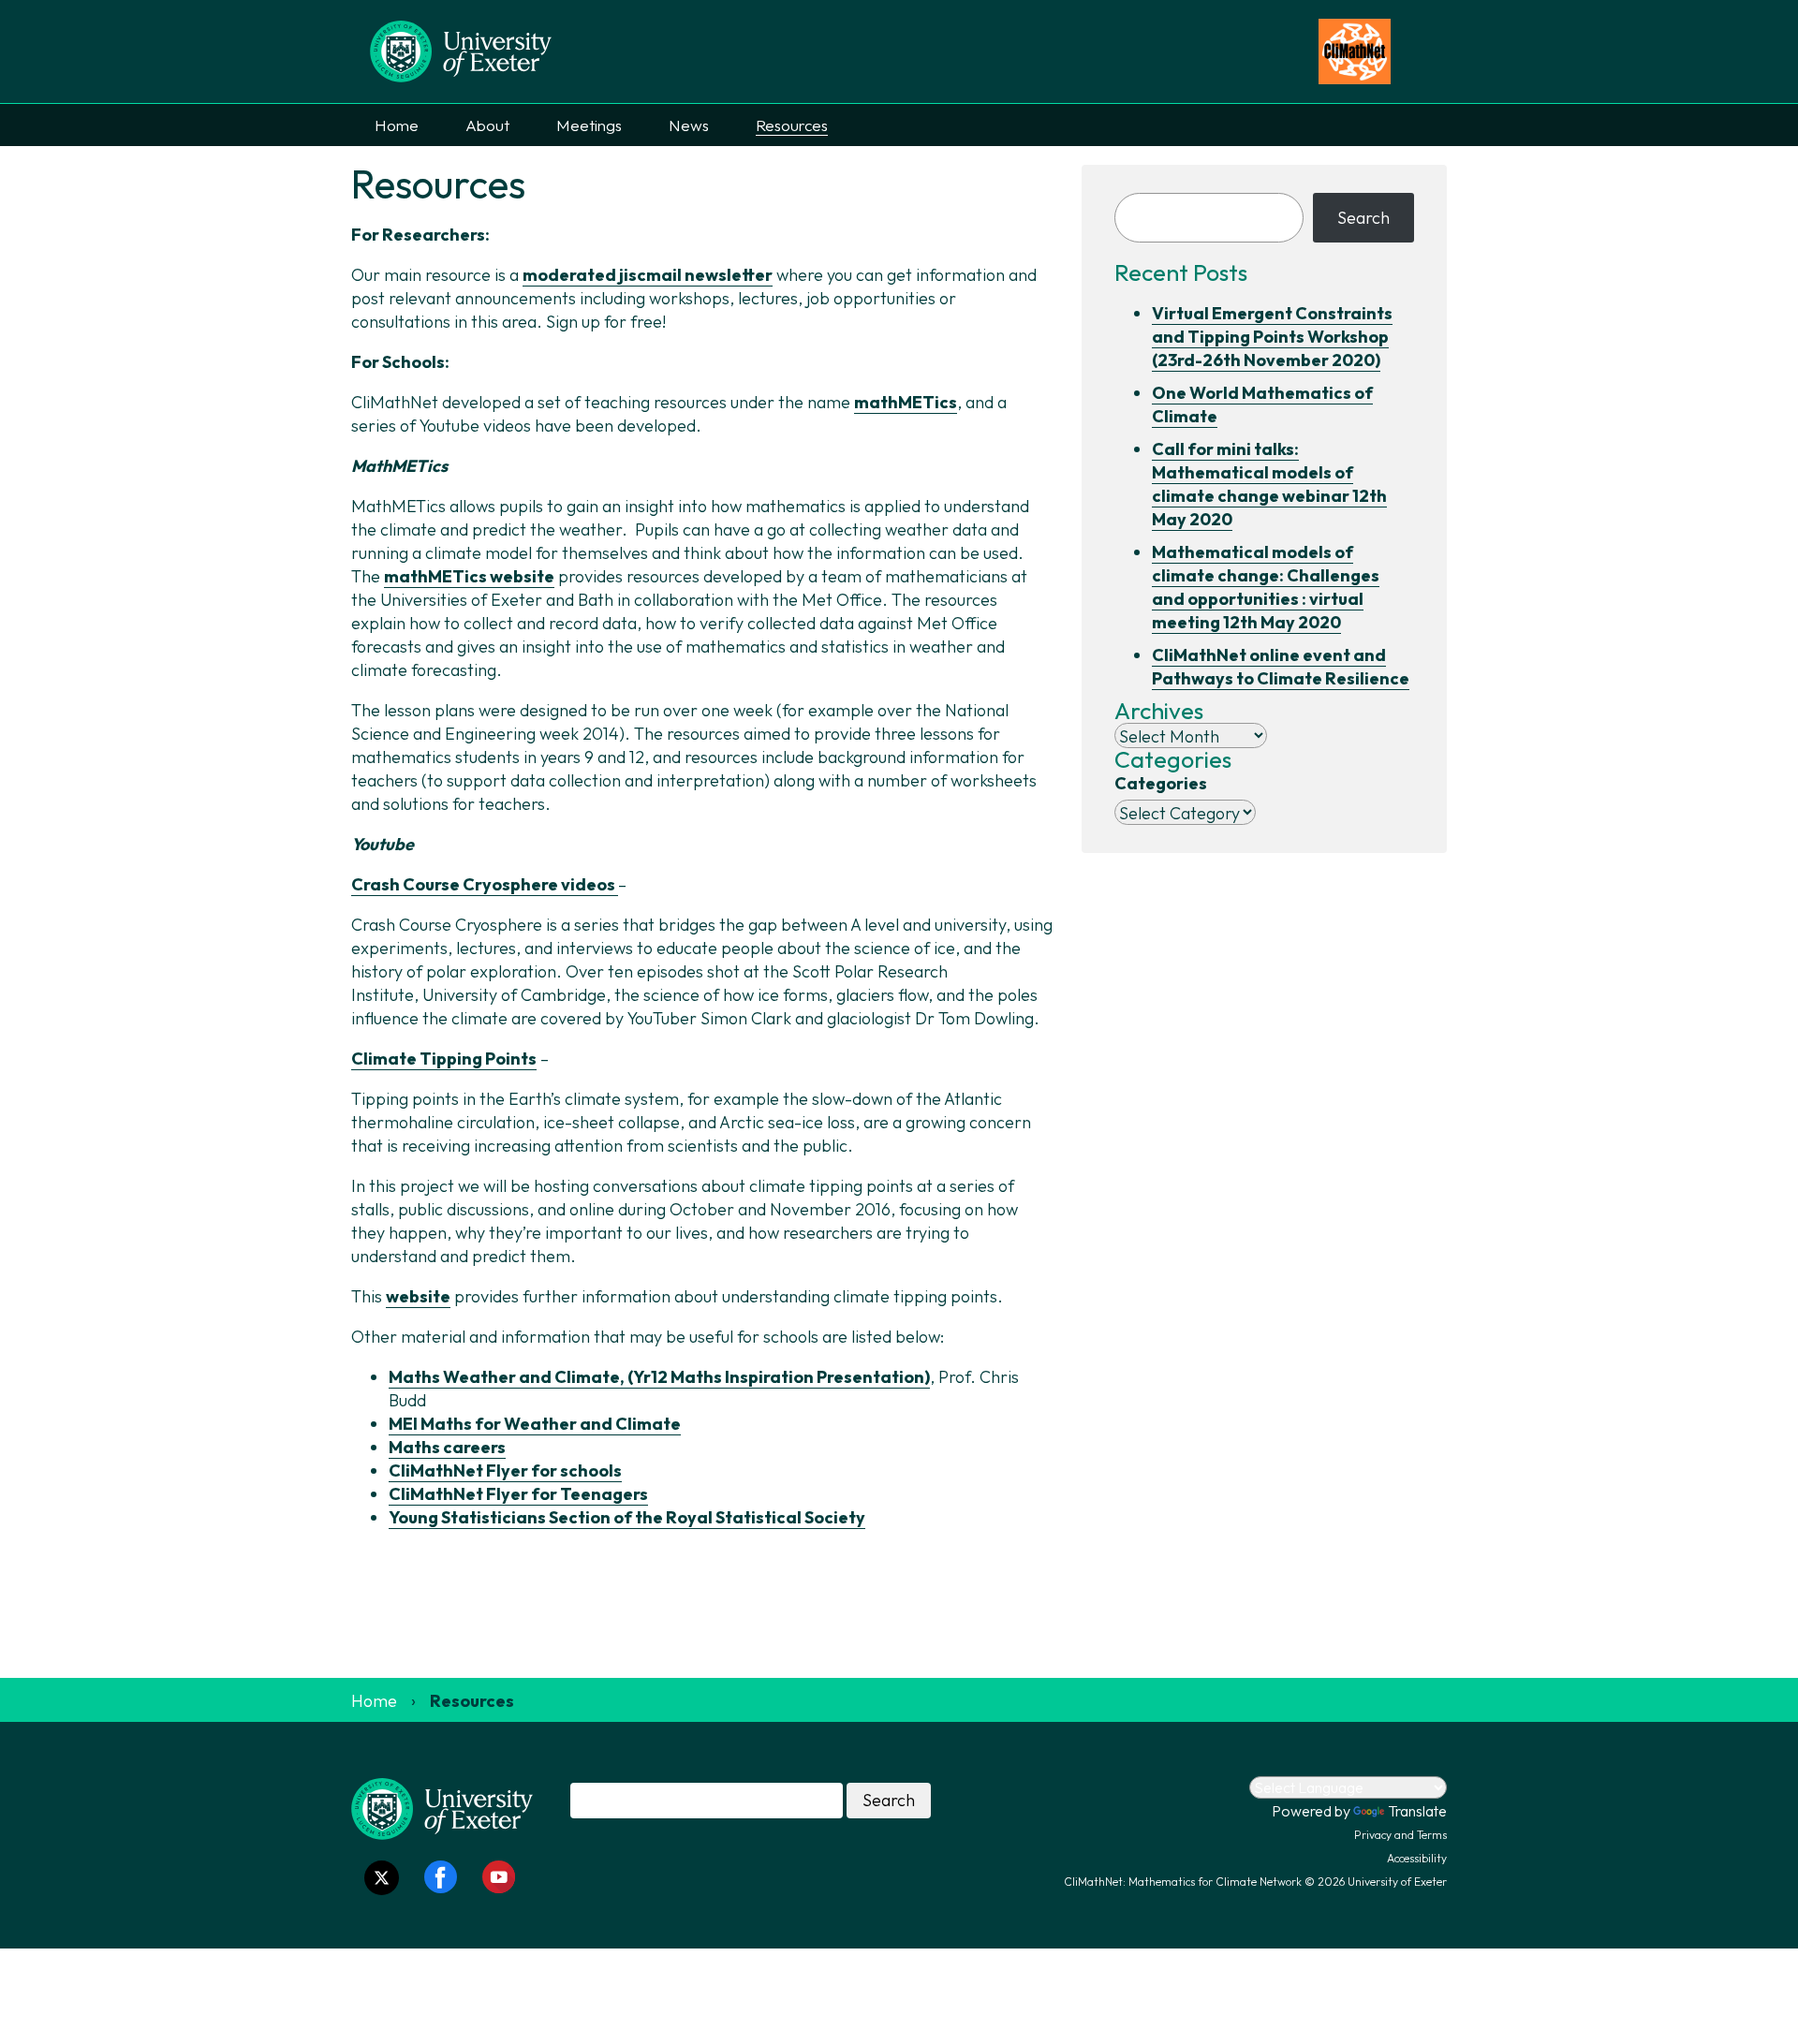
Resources (792, 125)
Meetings (589, 125)
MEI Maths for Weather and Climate (535, 1424)
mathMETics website (469, 576)
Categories (1161, 783)
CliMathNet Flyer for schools (505, 1471)
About (487, 125)
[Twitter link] (382, 1878)
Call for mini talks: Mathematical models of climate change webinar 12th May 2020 (1269, 484)
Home (397, 125)
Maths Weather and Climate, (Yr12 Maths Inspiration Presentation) (659, 1377)
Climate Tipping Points (444, 1059)
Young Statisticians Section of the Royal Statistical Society (627, 1517)
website (418, 1296)
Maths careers (447, 1447)
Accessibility (1417, 1858)
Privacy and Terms (1400, 1835)
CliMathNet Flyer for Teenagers (518, 1494)
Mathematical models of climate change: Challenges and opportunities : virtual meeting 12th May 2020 (1266, 587)
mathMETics (906, 402)
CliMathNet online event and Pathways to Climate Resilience (1281, 667)
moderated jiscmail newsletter (648, 275)
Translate (1417, 1811)
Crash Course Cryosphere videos (485, 884)
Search (1363, 218)
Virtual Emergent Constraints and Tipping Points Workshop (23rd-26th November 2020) (1272, 337)
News (689, 125)
